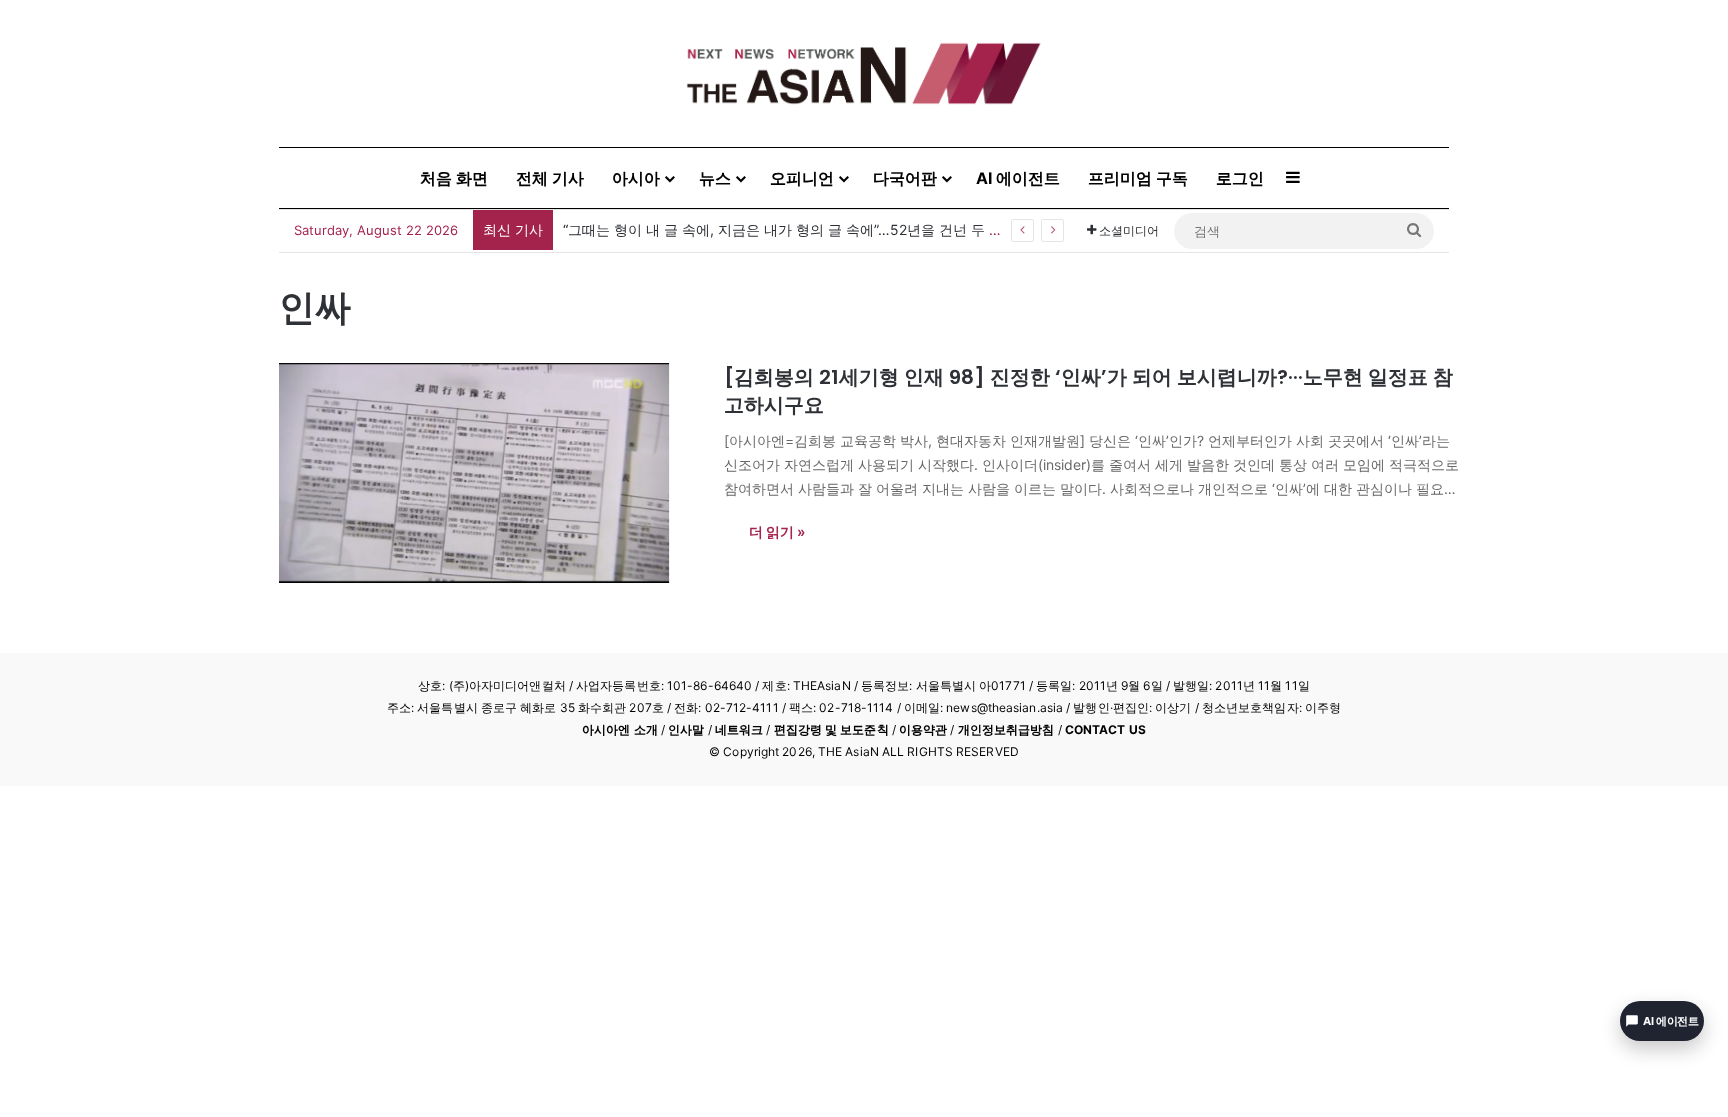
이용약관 (923, 729)
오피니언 (802, 178)
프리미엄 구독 (1138, 178)
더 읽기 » (777, 531)
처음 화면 (454, 178)
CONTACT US (1105, 729)
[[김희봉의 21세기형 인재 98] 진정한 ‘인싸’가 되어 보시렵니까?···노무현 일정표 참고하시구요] (489, 473)
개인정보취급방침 (1006, 729)
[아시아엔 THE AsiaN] (864, 73)
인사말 (686, 729)
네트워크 (739, 729)
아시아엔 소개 (620, 729)
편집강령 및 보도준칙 (831, 729)
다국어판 (905, 178)
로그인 (1240, 178)
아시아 (636, 178)
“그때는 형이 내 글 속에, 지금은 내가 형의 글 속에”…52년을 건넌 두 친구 (790, 229)
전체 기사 (550, 178)
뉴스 (715, 178)
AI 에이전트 (1018, 178)
